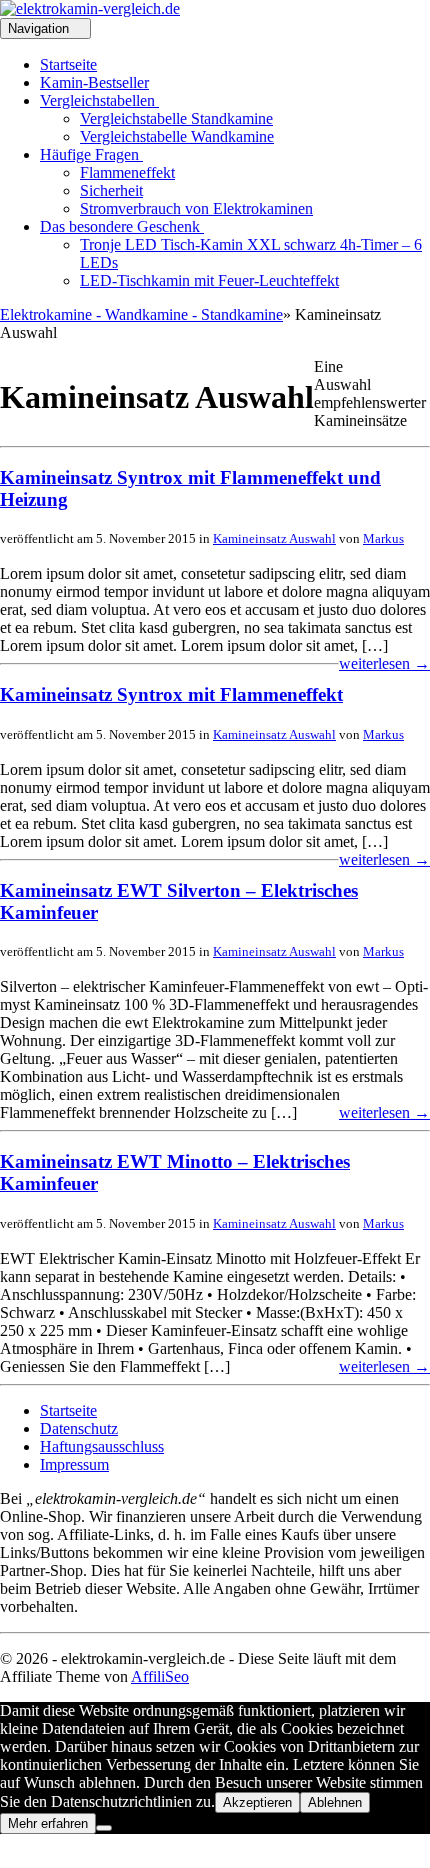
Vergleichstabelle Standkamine (176, 118)
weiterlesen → (384, 663)
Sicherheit (111, 190)
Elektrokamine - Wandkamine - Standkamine (141, 314)
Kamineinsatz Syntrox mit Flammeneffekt (171, 694)
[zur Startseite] (90, 8)
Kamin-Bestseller (94, 82)
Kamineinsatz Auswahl (274, 538)
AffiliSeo (160, 1676)
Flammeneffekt (127, 172)
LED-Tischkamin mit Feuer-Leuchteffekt (209, 280)
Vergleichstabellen (99, 100)
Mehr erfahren (48, 1823)
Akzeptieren (257, 1802)
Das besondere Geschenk (122, 226)
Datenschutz (79, 1428)
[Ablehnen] (104, 1828)
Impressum (74, 1464)
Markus (383, 538)
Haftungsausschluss (102, 1446)
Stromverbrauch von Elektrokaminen (196, 208)
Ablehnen (335, 1802)
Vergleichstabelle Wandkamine (177, 136)
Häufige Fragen (91, 154)
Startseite (68, 64)
